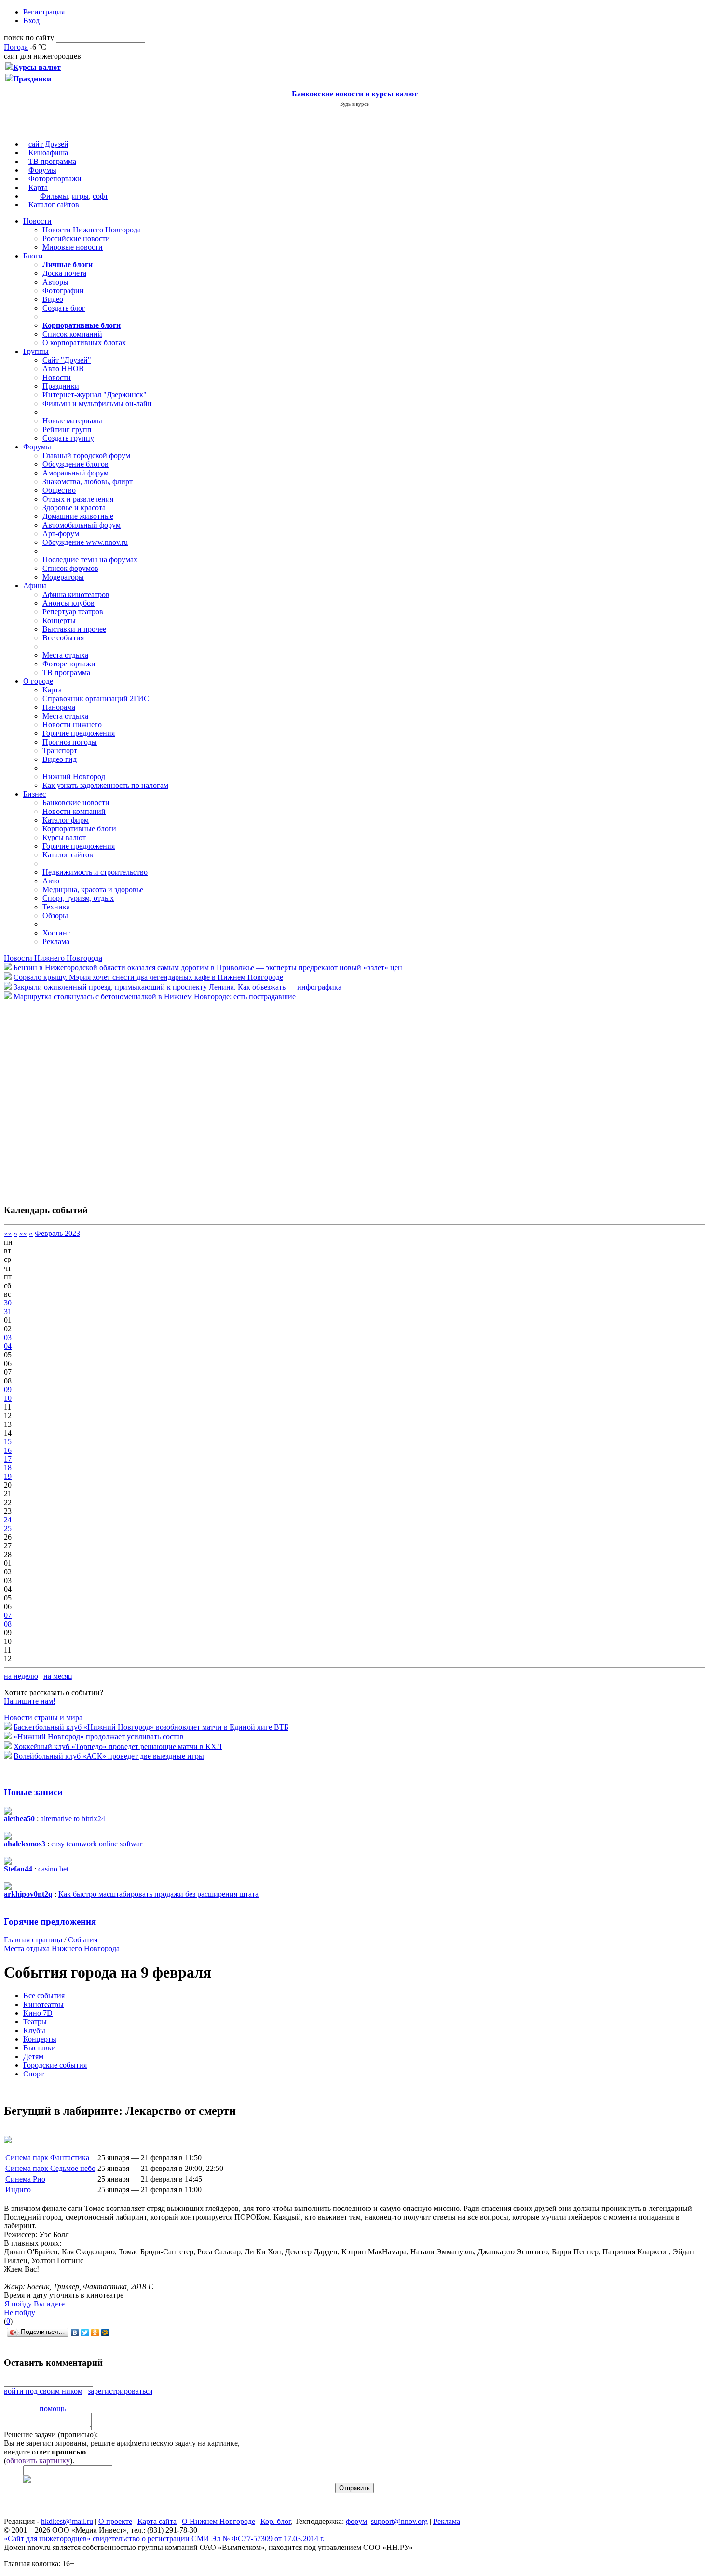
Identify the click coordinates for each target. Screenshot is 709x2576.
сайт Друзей (48, 144)
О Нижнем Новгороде (218, 2521)
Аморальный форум (75, 473)
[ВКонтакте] (75, 2332)
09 (8, 1390)
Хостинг (56, 933)
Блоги (33, 256)
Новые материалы (72, 421)
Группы (36, 351)
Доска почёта (64, 273)
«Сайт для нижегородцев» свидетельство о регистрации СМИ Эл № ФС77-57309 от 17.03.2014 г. (164, 2539)
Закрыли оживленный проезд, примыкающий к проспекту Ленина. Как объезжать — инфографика (177, 987)
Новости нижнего (72, 725)
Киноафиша (48, 153)
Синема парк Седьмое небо (50, 2168)
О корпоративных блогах (84, 343)
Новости (37, 221)
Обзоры (55, 915)
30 (8, 1303)
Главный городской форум (86, 455)
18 (8, 1468)
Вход (31, 20)
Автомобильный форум (82, 525)
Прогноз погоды (70, 742)
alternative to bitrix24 (73, 1819)
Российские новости (76, 238)
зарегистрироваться (120, 2391)
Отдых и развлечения (78, 499)
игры (80, 196)
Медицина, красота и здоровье (93, 889)
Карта (38, 187)
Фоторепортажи (55, 179)
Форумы (42, 170)
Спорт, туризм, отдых (78, 898)
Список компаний (72, 334)
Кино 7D (38, 2013)
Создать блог (64, 308)
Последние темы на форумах (90, 560)
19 (8, 1476)
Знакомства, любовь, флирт (88, 481)
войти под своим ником (43, 2391)
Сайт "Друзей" (67, 360)
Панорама (59, 707)
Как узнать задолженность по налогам (105, 785)
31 (8, 1311)
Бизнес (34, 794)
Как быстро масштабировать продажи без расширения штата (158, 1894)
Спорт (34, 2074)
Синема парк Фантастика (47, 2158)
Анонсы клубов (68, 603)
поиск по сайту (29, 37)
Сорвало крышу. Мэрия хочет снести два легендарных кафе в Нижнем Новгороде (148, 977)
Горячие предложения (79, 733)
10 (8, 1398)
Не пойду (20, 2312)
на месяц (58, 1676)
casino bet (53, 1869)
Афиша (35, 586)
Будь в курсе (354, 104)
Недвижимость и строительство (95, 872)
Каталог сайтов (54, 205)
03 (8, 1337)
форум (356, 2521)
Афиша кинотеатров (76, 594)
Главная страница (33, 1940)
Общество (59, 490)
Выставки (40, 2048)
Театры (35, 2022)
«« (8, 1233)
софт (100, 196)
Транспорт (60, 751)
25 (8, 1528)
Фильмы (54, 196)
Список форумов (70, 568)
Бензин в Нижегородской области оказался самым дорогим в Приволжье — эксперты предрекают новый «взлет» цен (208, 968)
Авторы (55, 282)
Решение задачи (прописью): (51, 2434)
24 (8, 1520)
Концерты (59, 620)
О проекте (115, 2521)
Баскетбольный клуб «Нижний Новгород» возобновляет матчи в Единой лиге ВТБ (151, 1727)
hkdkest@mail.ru (67, 2521)
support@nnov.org (399, 2521)
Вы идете (49, 2304)
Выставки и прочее (74, 629)
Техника (56, 907)
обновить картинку (38, 2461)
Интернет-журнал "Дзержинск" (95, 395)
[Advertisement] (62, 1098)
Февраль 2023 (57, 1233)
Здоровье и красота (74, 508)
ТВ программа (52, 161)
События (83, 1940)
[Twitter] (85, 2332)
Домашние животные (78, 516)
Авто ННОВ (63, 369)
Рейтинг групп (67, 429)
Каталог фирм (66, 820)
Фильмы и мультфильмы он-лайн (97, 403)
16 (8, 1450)
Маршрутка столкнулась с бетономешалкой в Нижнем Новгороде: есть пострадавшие (155, 997)
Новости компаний (74, 811)
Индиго (18, 2190)
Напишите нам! (30, 1701)
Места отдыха (65, 655)
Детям (33, 2056)
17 (8, 1459)
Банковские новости (76, 803)
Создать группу (68, 438)
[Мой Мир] (105, 2332)
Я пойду (18, 2304)
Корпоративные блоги (79, 829)
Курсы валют (64, 837)
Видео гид (60, 759)
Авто (51, 881)
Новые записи (33, 1792)
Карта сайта (157, 2521)
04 (8, 1346)
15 (8, 1442)
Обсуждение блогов (75, 464)
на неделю (21, 1676)
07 (8, 1615)
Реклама (56, 942)
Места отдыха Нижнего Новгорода (62, 1948)
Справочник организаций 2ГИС (96, 698)
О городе (38, 681)
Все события (63, 638)
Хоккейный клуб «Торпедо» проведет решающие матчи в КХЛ (118, 1746)
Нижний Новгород (74, 777)
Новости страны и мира (43, 1717)
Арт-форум (61, 534)
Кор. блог (276, 2521)
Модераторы (63, 577)
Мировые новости (73, 247)
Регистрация (44, 12)
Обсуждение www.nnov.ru (85, 542)
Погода (16, 47)
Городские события (55, 2065)
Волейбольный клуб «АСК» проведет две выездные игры (109, 1756)
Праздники (61, 386)
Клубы (34, 2030)
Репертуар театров (73, 612)
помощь (53, 2408)
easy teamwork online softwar (97, 1844)
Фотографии (63, 291)
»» (23, 1233)
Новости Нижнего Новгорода (92, 230)
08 (8, 1624)
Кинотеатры (43, 2004)
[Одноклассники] (95, 2332)
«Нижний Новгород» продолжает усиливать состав (99, 1737)
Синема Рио (25, 2179)
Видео (53, 299)
